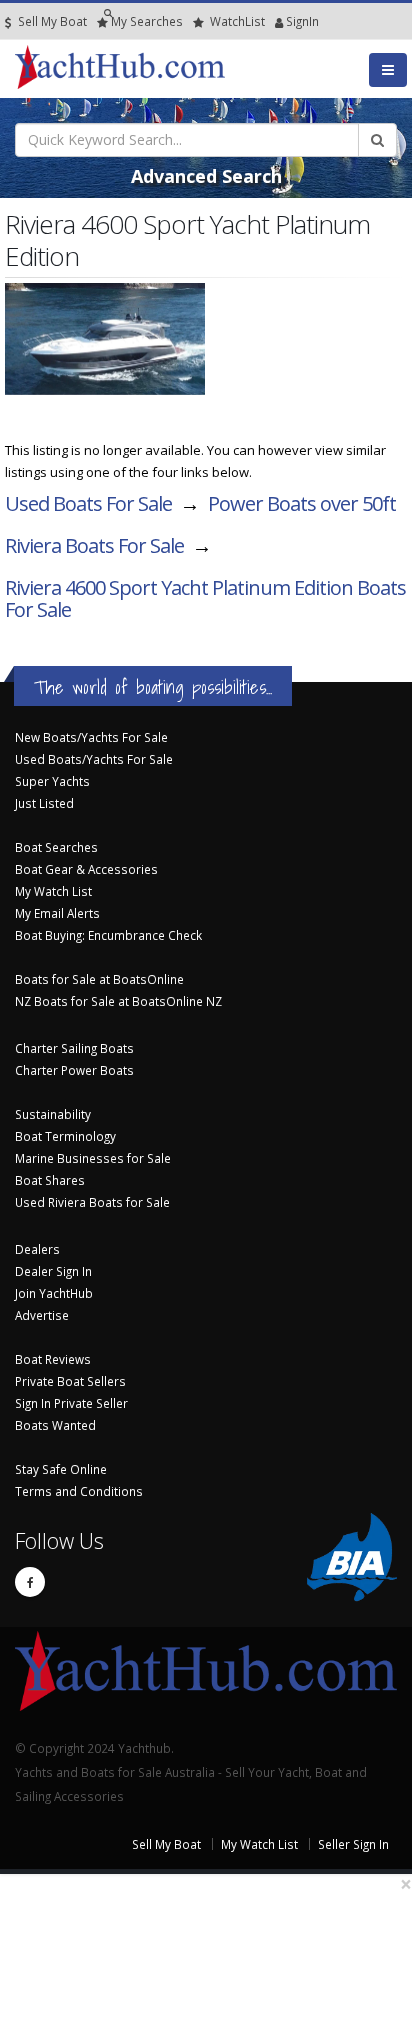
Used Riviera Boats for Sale (92, 1202)
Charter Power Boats (74, 1070)
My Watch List (53, 891)
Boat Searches (56, 847)
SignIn (277, 21)
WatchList (237, 21)
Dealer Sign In (53, 1271)
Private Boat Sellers (70, 1381)
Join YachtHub (54, 1293)
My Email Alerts (57, 913)
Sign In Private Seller (71, 1403)
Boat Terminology (65, 1136)
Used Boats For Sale (88, 503)
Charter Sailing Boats (74, 1048)
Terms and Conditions (79, 1491)
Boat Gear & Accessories (86, 869)
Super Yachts (52, 781)
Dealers (37, 1249)
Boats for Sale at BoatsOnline (99, 979)
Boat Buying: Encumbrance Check (108, 935)
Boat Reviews (53, 1359)
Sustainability (53, 1114)
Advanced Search (206, 176)
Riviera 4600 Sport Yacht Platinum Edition (205, 598)
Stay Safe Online (61, 1469)
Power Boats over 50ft (302, 503)
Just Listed (44, 803)
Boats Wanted (55, 1425)
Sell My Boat (51, 21)
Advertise (42, 1315)
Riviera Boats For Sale (94, 545)
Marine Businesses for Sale (93, 1158)
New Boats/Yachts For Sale (91, 737)
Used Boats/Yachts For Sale (94, 759)
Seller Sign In (353, 1844)
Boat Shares (50, 1180)
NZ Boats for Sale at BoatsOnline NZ (118, 1001)
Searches (147, 21)
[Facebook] (30, 1582)
